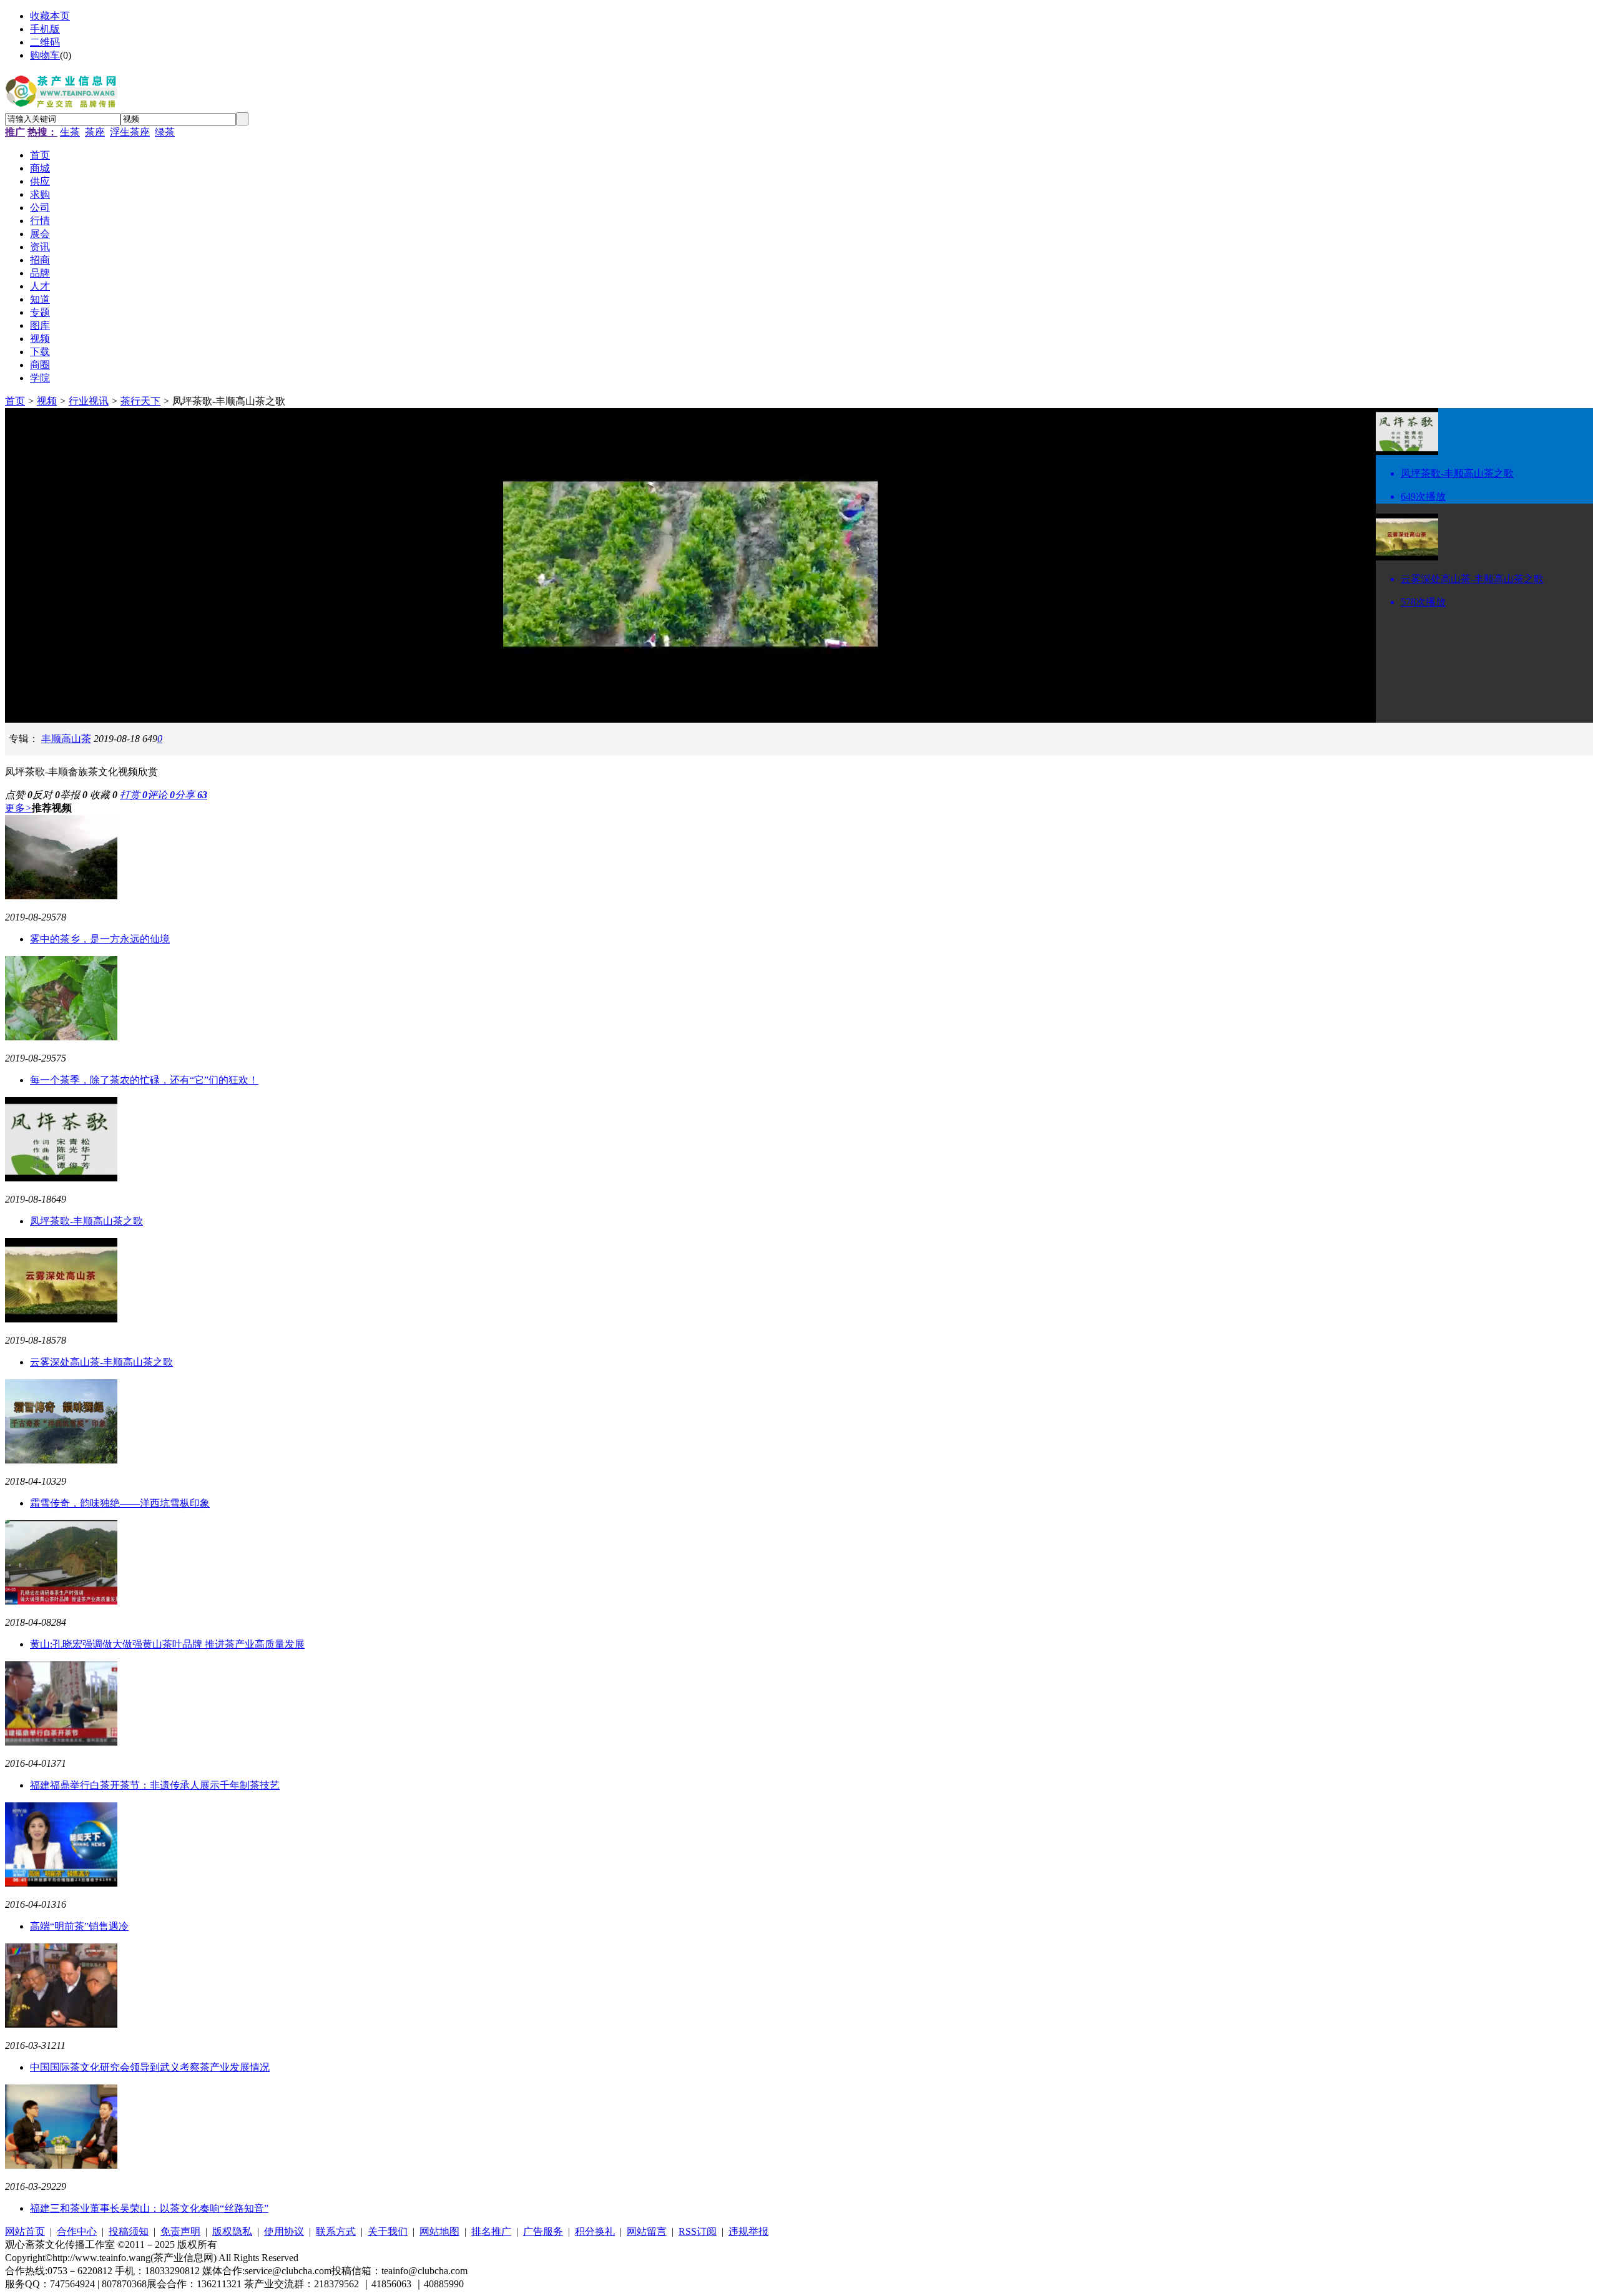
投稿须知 (129, 2231)
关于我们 (388, 2231)
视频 (47, 401)
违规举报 (748, 2231)
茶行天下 (140, 401)
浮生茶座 (130, 132)
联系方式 (336, 2231)
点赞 (19, 795)
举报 (74, 795)
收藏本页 (50, 16)
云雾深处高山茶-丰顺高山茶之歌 (101, 1362)
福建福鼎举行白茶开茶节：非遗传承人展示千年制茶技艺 (155, 1785)
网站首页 (25, 2231)
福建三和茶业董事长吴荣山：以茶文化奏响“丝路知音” (149, 2208)
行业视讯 (89, 401)
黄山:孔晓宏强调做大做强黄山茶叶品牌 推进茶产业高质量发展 (167, 1644)
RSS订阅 (698, 2231)
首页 (15, 401)
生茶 (70, 132)
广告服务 (543, 2231)
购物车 (45, 55)
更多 (18, 808)
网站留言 (647, 2231)
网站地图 (439, 2231)
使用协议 (284, 2231)
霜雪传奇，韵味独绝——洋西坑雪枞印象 (120, 1503)
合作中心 (77, 2231)
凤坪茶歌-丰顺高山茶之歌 (86, 1221)
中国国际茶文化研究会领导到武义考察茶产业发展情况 (150, 2067)
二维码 (45, 42)
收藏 (104, 795)
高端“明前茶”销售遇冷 (79, 1926)
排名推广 (491, 2231)
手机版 (45, 29)
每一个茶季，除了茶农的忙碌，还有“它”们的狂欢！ (144, 1080)
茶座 (95, 132)
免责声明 (180, 2231)
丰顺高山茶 (66, 739)
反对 (46, 795)
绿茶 (165, 132)
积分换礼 (595, 2231)
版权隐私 (232, 2231)
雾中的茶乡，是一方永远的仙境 (100, 939)
